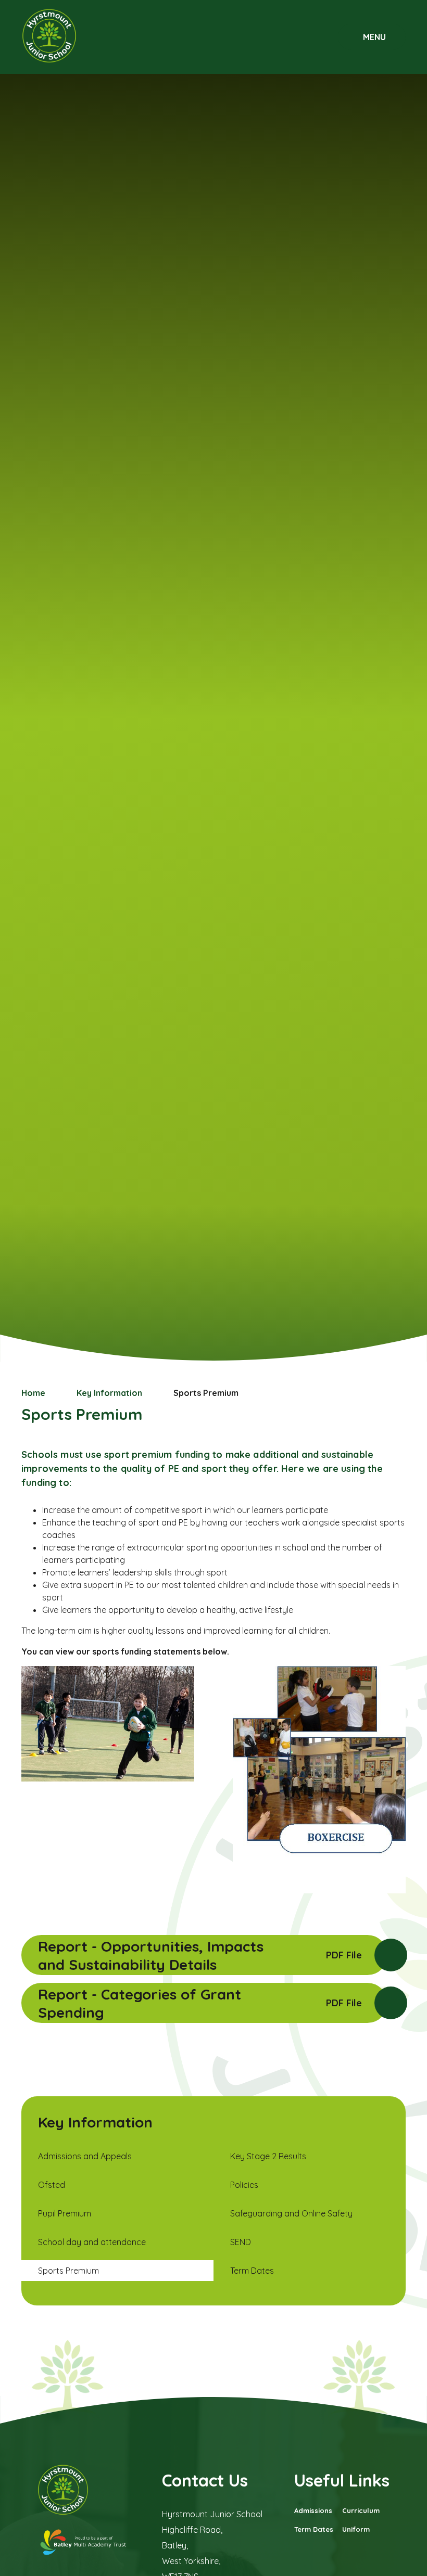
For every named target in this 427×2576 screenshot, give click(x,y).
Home (33, 1393)
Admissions (313, 2510)
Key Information (109, 1393)
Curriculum (361, 2510)
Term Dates (314, 2529)
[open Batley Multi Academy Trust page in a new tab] (84, 2543)
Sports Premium (206, 1393)
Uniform (356, 2529)
